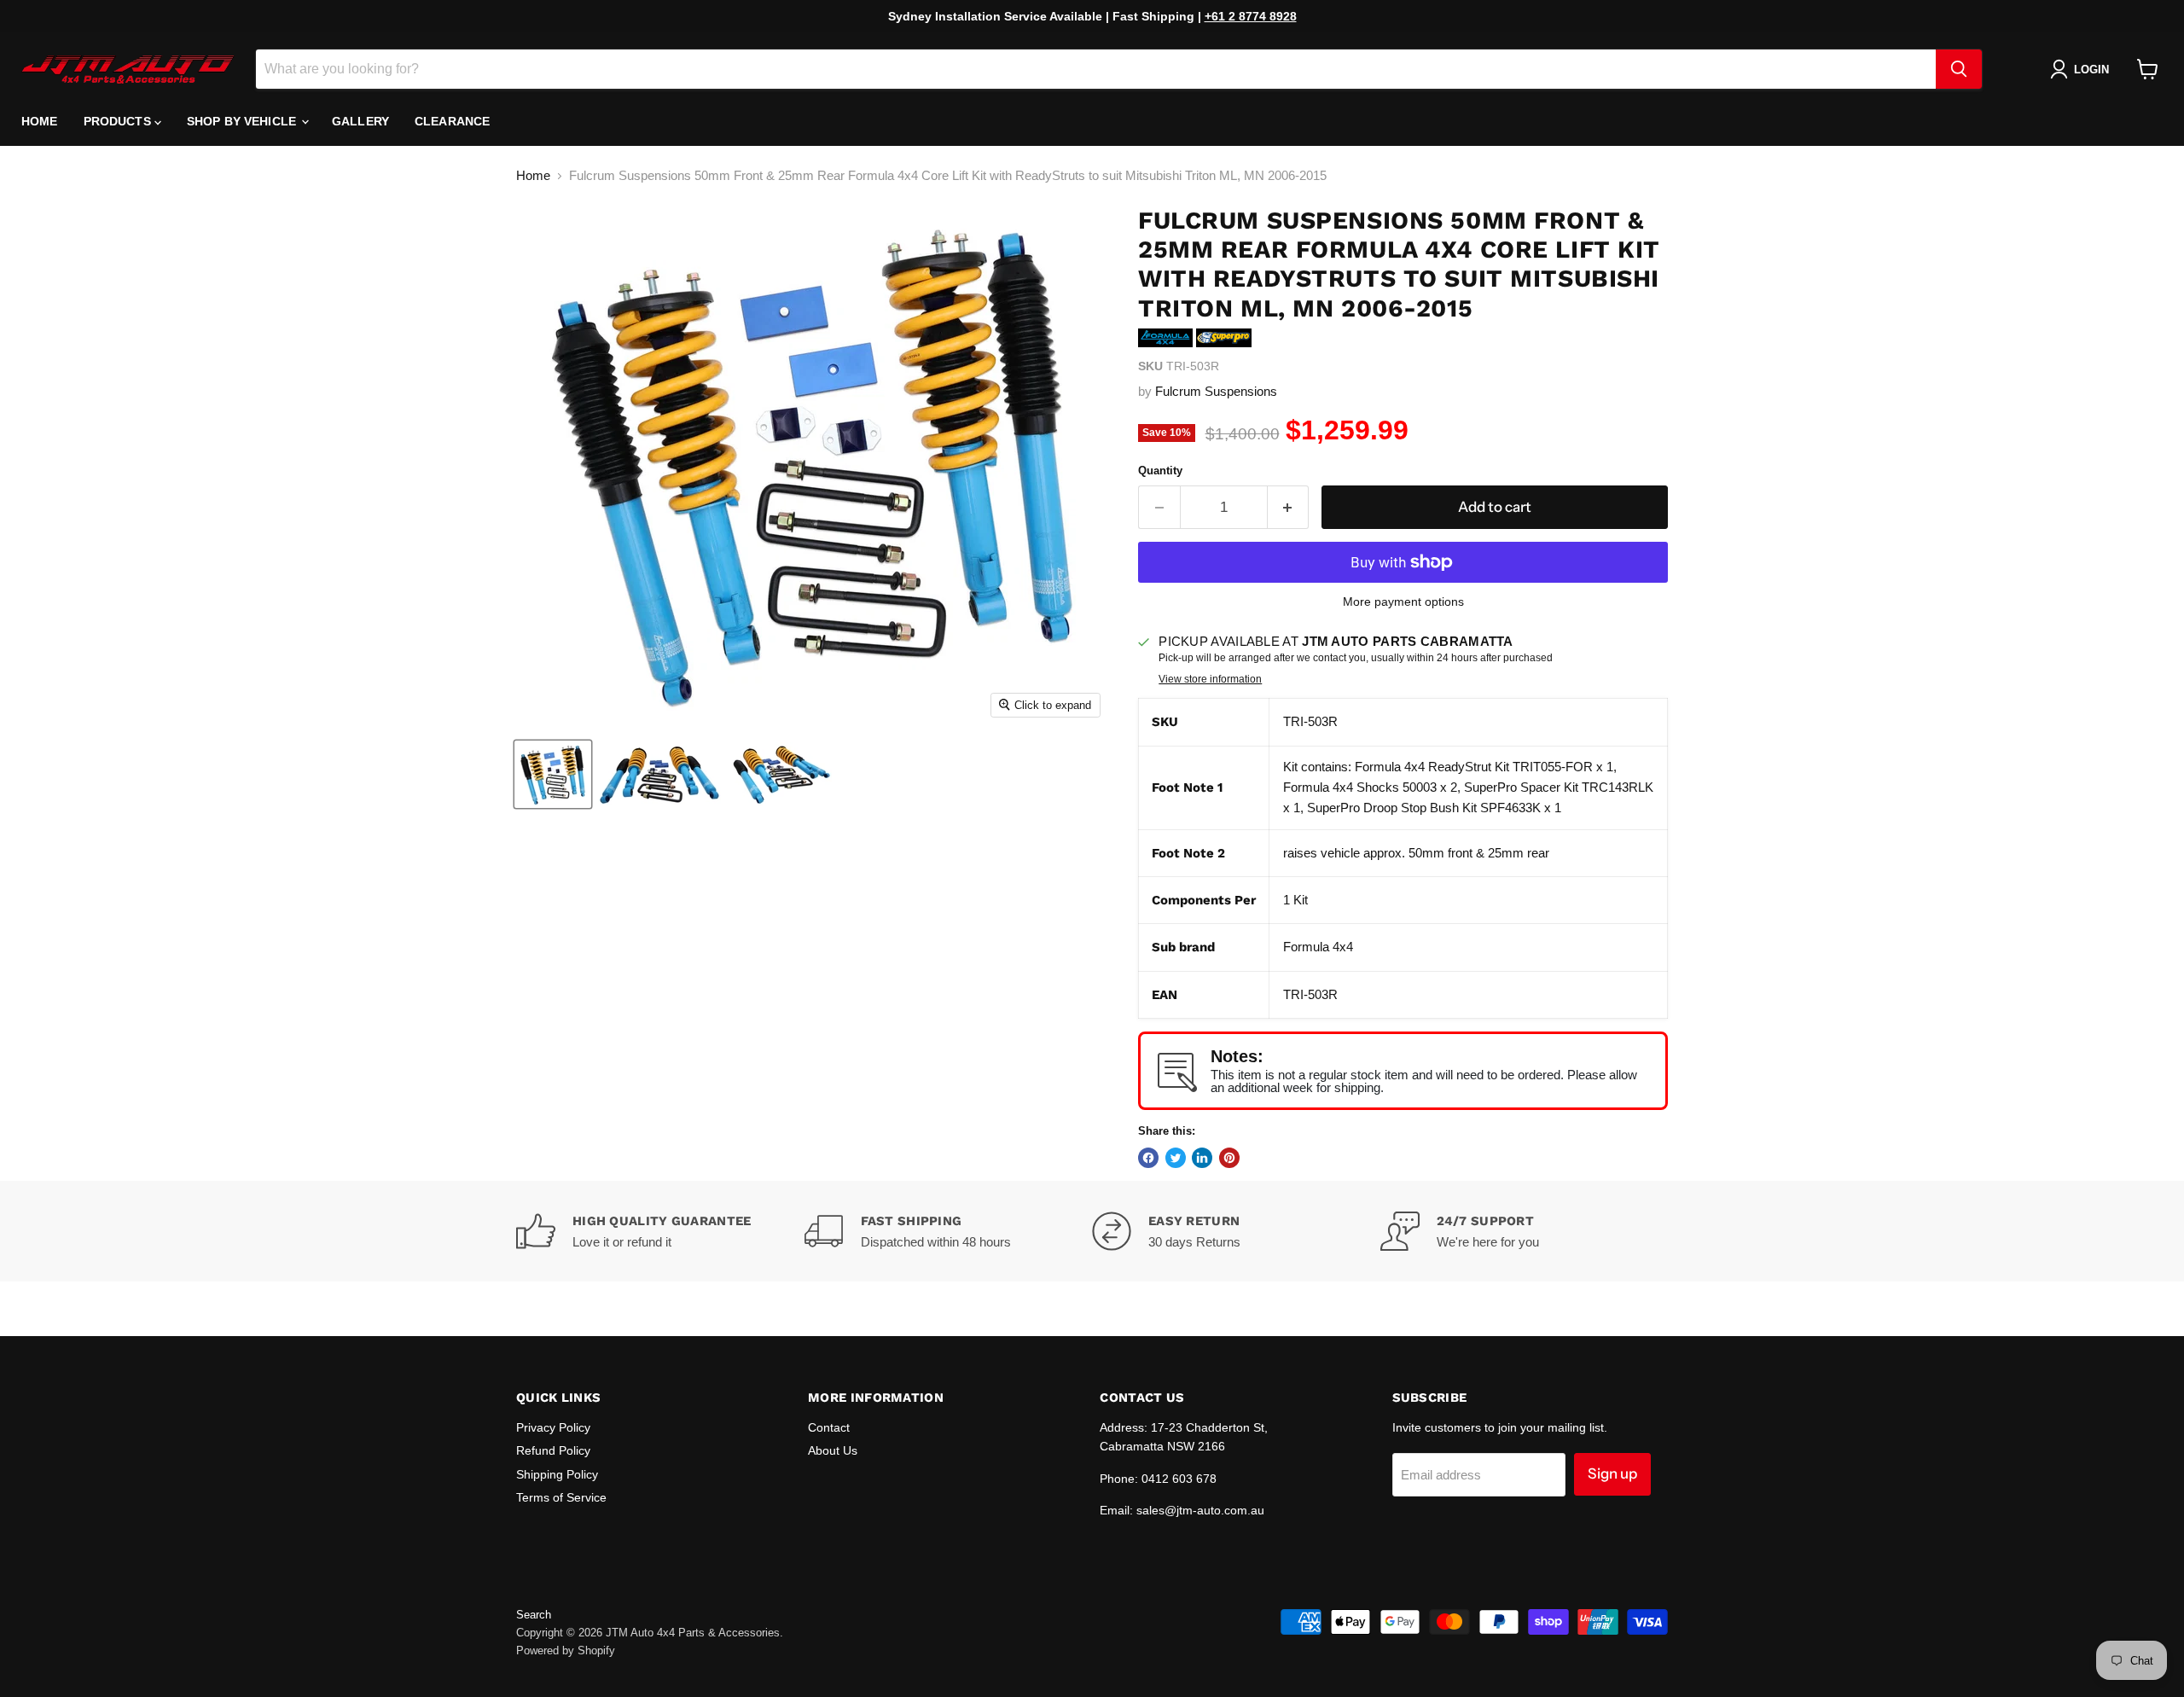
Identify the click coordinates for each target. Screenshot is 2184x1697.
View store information (1210, 679)
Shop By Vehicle (243, 121)
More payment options (1403, 602)
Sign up (1612, 1473)
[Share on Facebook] (1148, 1158)
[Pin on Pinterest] (1229, 1158)
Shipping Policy (557, 1474)
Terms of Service (561, 1497)
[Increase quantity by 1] (1289, 507)
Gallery (360, 121)
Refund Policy (553, 1450)
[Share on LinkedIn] (1202, 1158)
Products (119, 121)
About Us (833, 1450)
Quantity (1160, 471)
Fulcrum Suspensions (1216, 391)
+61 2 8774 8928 (1251, 16)
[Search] (1959, 69)
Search (534, 1615)
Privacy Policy (553, 1427)
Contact (829, 1427)
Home (40, 121)
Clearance (452, 121)
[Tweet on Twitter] (1176, 1158)
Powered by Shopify (566, 1651)
